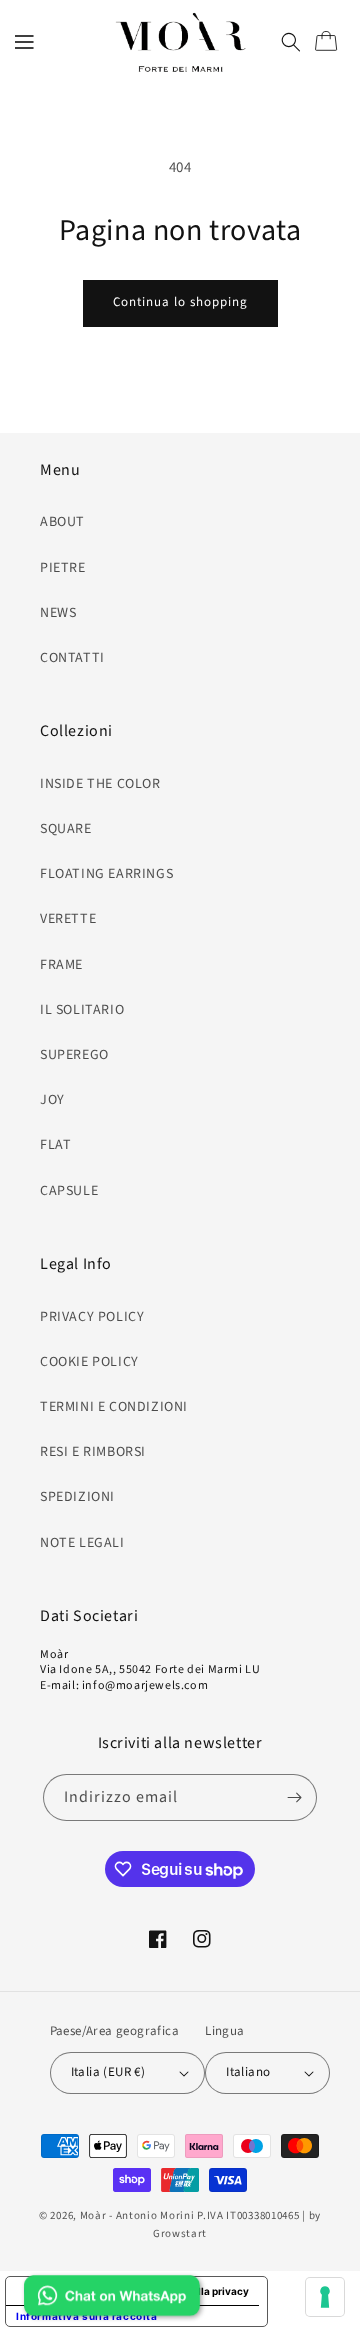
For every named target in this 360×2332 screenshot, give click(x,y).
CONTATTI (72, 658)
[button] (25, 42)
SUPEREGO (74, 1055)
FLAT (55, 1145)
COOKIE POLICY (89, 1362)
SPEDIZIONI (77, 1497)
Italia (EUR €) (108, 2072)
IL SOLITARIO (82, 1010)
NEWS (58, 613)
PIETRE (63, 568)
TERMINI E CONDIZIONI (114, 1407)
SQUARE (66, 829)
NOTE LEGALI (82, 1543)
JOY (52, 1100)
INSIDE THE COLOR (100, 784)
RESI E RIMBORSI (93, 1452)
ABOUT (62, 522)
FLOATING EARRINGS (106, 874)
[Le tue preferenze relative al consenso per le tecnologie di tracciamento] (325, 2297)
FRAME (61, 965)
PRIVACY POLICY (92, 1317)
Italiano (248, 2072)
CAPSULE (69, 1191)
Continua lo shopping (180, 302)
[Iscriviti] (294, 1797)
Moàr (93, 2215)
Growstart (180, 2233)
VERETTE (68, 919)
